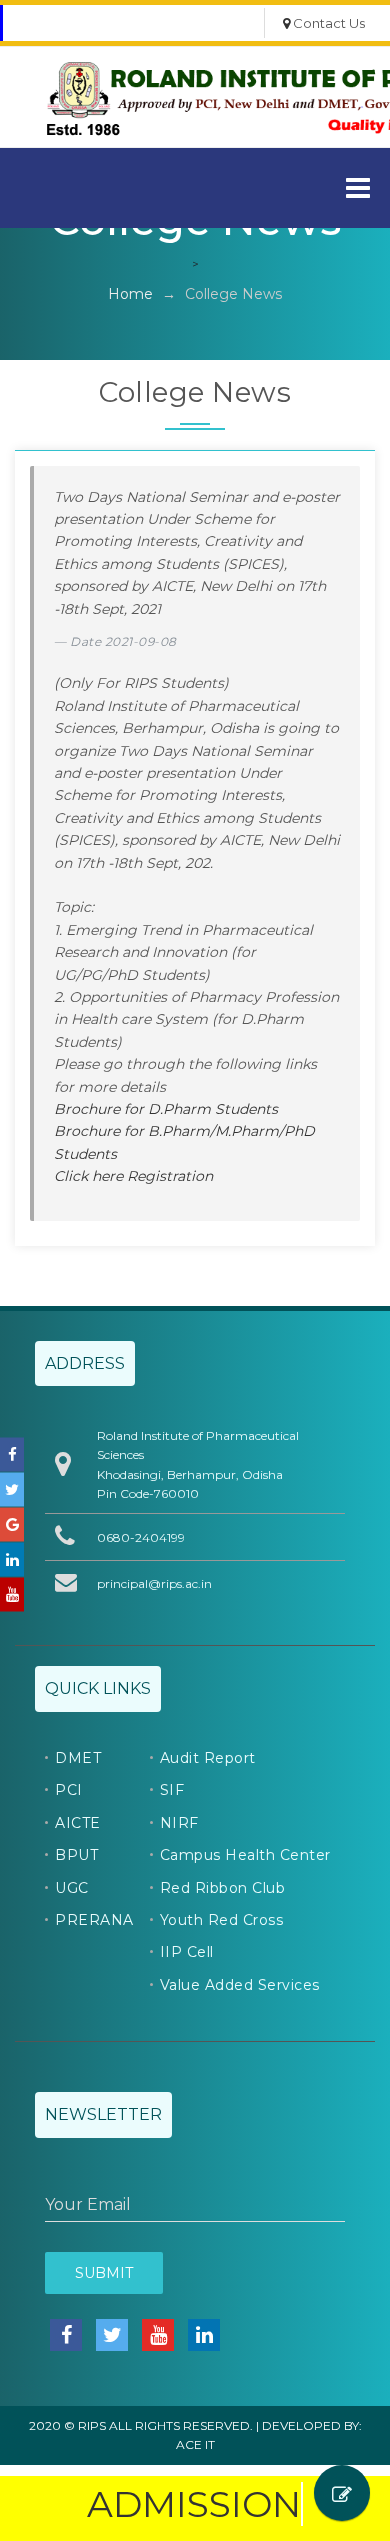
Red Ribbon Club (223, 1888)
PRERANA (94, 1920)
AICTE (78, 1823)
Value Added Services (240, 1985)
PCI (69, 1790)
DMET (78, 1758)
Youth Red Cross (222, 1920)
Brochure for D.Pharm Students (166, 1109)
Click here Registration (133, 1176)
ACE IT (195, 2444)
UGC (72, 1888)
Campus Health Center (245, 1855)
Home (130, 294)
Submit (104, 2273)
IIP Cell (187, 1952)
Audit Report (208, 1758)
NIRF (179, 1823)
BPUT (76, 1855)
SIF (172, 1790)
